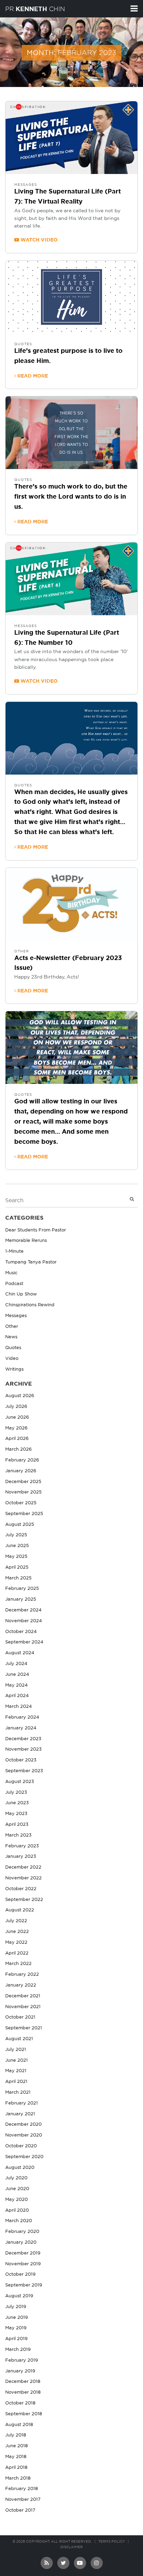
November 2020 (24, 2135)
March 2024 (19, 1707)
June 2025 (17, 1546)
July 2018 (16, 2435)
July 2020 (16, 2178)
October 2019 (20, 2274)
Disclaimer (71, 2547)
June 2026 (17, 1417)
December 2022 (23, 1867)
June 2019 (16, 2318)
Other (22, 951)
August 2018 (19, 2425)
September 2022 (24, 1900)
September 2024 (24, 1642)
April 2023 (17, 1825)
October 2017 (20, 2510)
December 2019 (23, 2253)
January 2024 (21, 1728)
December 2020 (23, 2125)
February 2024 (22, 1717)
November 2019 (23, 2264)
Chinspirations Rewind (30, 1305)
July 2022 (16, 1921)
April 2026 (17, 1439)
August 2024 (20, 1653)
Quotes (23, 344)
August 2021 (19, 2039)
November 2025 (23, 1492)
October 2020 (21, 2146)
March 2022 (18, 1964)
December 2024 (23, 1610)
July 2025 (16, 1535)
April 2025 (17, 1567)
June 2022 (17, 1932)
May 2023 (16, 1814)
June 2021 (16, 2060)
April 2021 (16, 2082)
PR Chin (35, 9)
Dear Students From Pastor (36, 1230)
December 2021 (23, 1996)
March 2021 (18, 2092)
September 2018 (24, 2414)
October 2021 (20, 2017)
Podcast (14, 1284)
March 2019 (18, 2350)
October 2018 (20, 2403)
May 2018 (16, 2457)
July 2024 (16, 1664)
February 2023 (22, 1846)
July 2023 (16, 1793)
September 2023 (24, 1771)
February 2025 (22, 1589)
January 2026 (21, 1471)
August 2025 (20, 1525)
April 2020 (17, 2210)
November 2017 (23, 2500)
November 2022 (23, 1878)
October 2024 (21, 1632)
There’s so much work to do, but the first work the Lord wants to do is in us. (71, 497)
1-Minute (14, 1251)
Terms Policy (112, 2542)
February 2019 (22, 2360)
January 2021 (20, 2114)
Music (11, 1273)
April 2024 (17, 1696)
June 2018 (16, 2446)
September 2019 (24, 2285)
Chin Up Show (21, 1294)
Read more (32, 376)
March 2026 (18, 1449)
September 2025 (24, 1514)
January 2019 (20, 2371)
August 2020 (20, 2168)
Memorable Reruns (26, 1241)
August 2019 (19, 2296)
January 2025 (21, 1599)
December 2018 (23, 2382)
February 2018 (22, 2489)
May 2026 (16, 1428)
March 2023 (18, 1835)
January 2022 (21, 1985)
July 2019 (16, 2307)
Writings (14, 1369)
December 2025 (23, 1482)
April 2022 (17, 1953)
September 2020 (24, 2157)
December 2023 (23, 1739)
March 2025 (18, 1578)
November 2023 (23, 1749)
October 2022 (21, 1889)
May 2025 (16, 1557)
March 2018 (18, 2478)
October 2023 (21, 1760)
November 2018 (23, 2392)
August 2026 (20, 1396)
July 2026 (16, 1407)
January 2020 (21, 2242)
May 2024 (16, 1685)
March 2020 (19, 2221)
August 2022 (20, 1910)
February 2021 (22, 2103)
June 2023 (17, 1803)
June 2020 (17, 2189)
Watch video (38, 240)
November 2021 (23, 2007)
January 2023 (21, 1857)
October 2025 (21, 1503)
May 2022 (16, 1943)
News (11, 1337)
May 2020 (16, 2200)
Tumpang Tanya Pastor (31, 1262)
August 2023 (20, 1782)
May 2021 (16, 2071)
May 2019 (16, 2328)
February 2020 (22, 2232)
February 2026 (22, 1460)
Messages (26, 185)
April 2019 (16, 2339)
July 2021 (16, 2050)
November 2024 (24, 1621)
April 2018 (16, 2468)
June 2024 (17, 1675)
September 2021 (24, 2028)
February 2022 (22, 1975)
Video (12, 1359)
